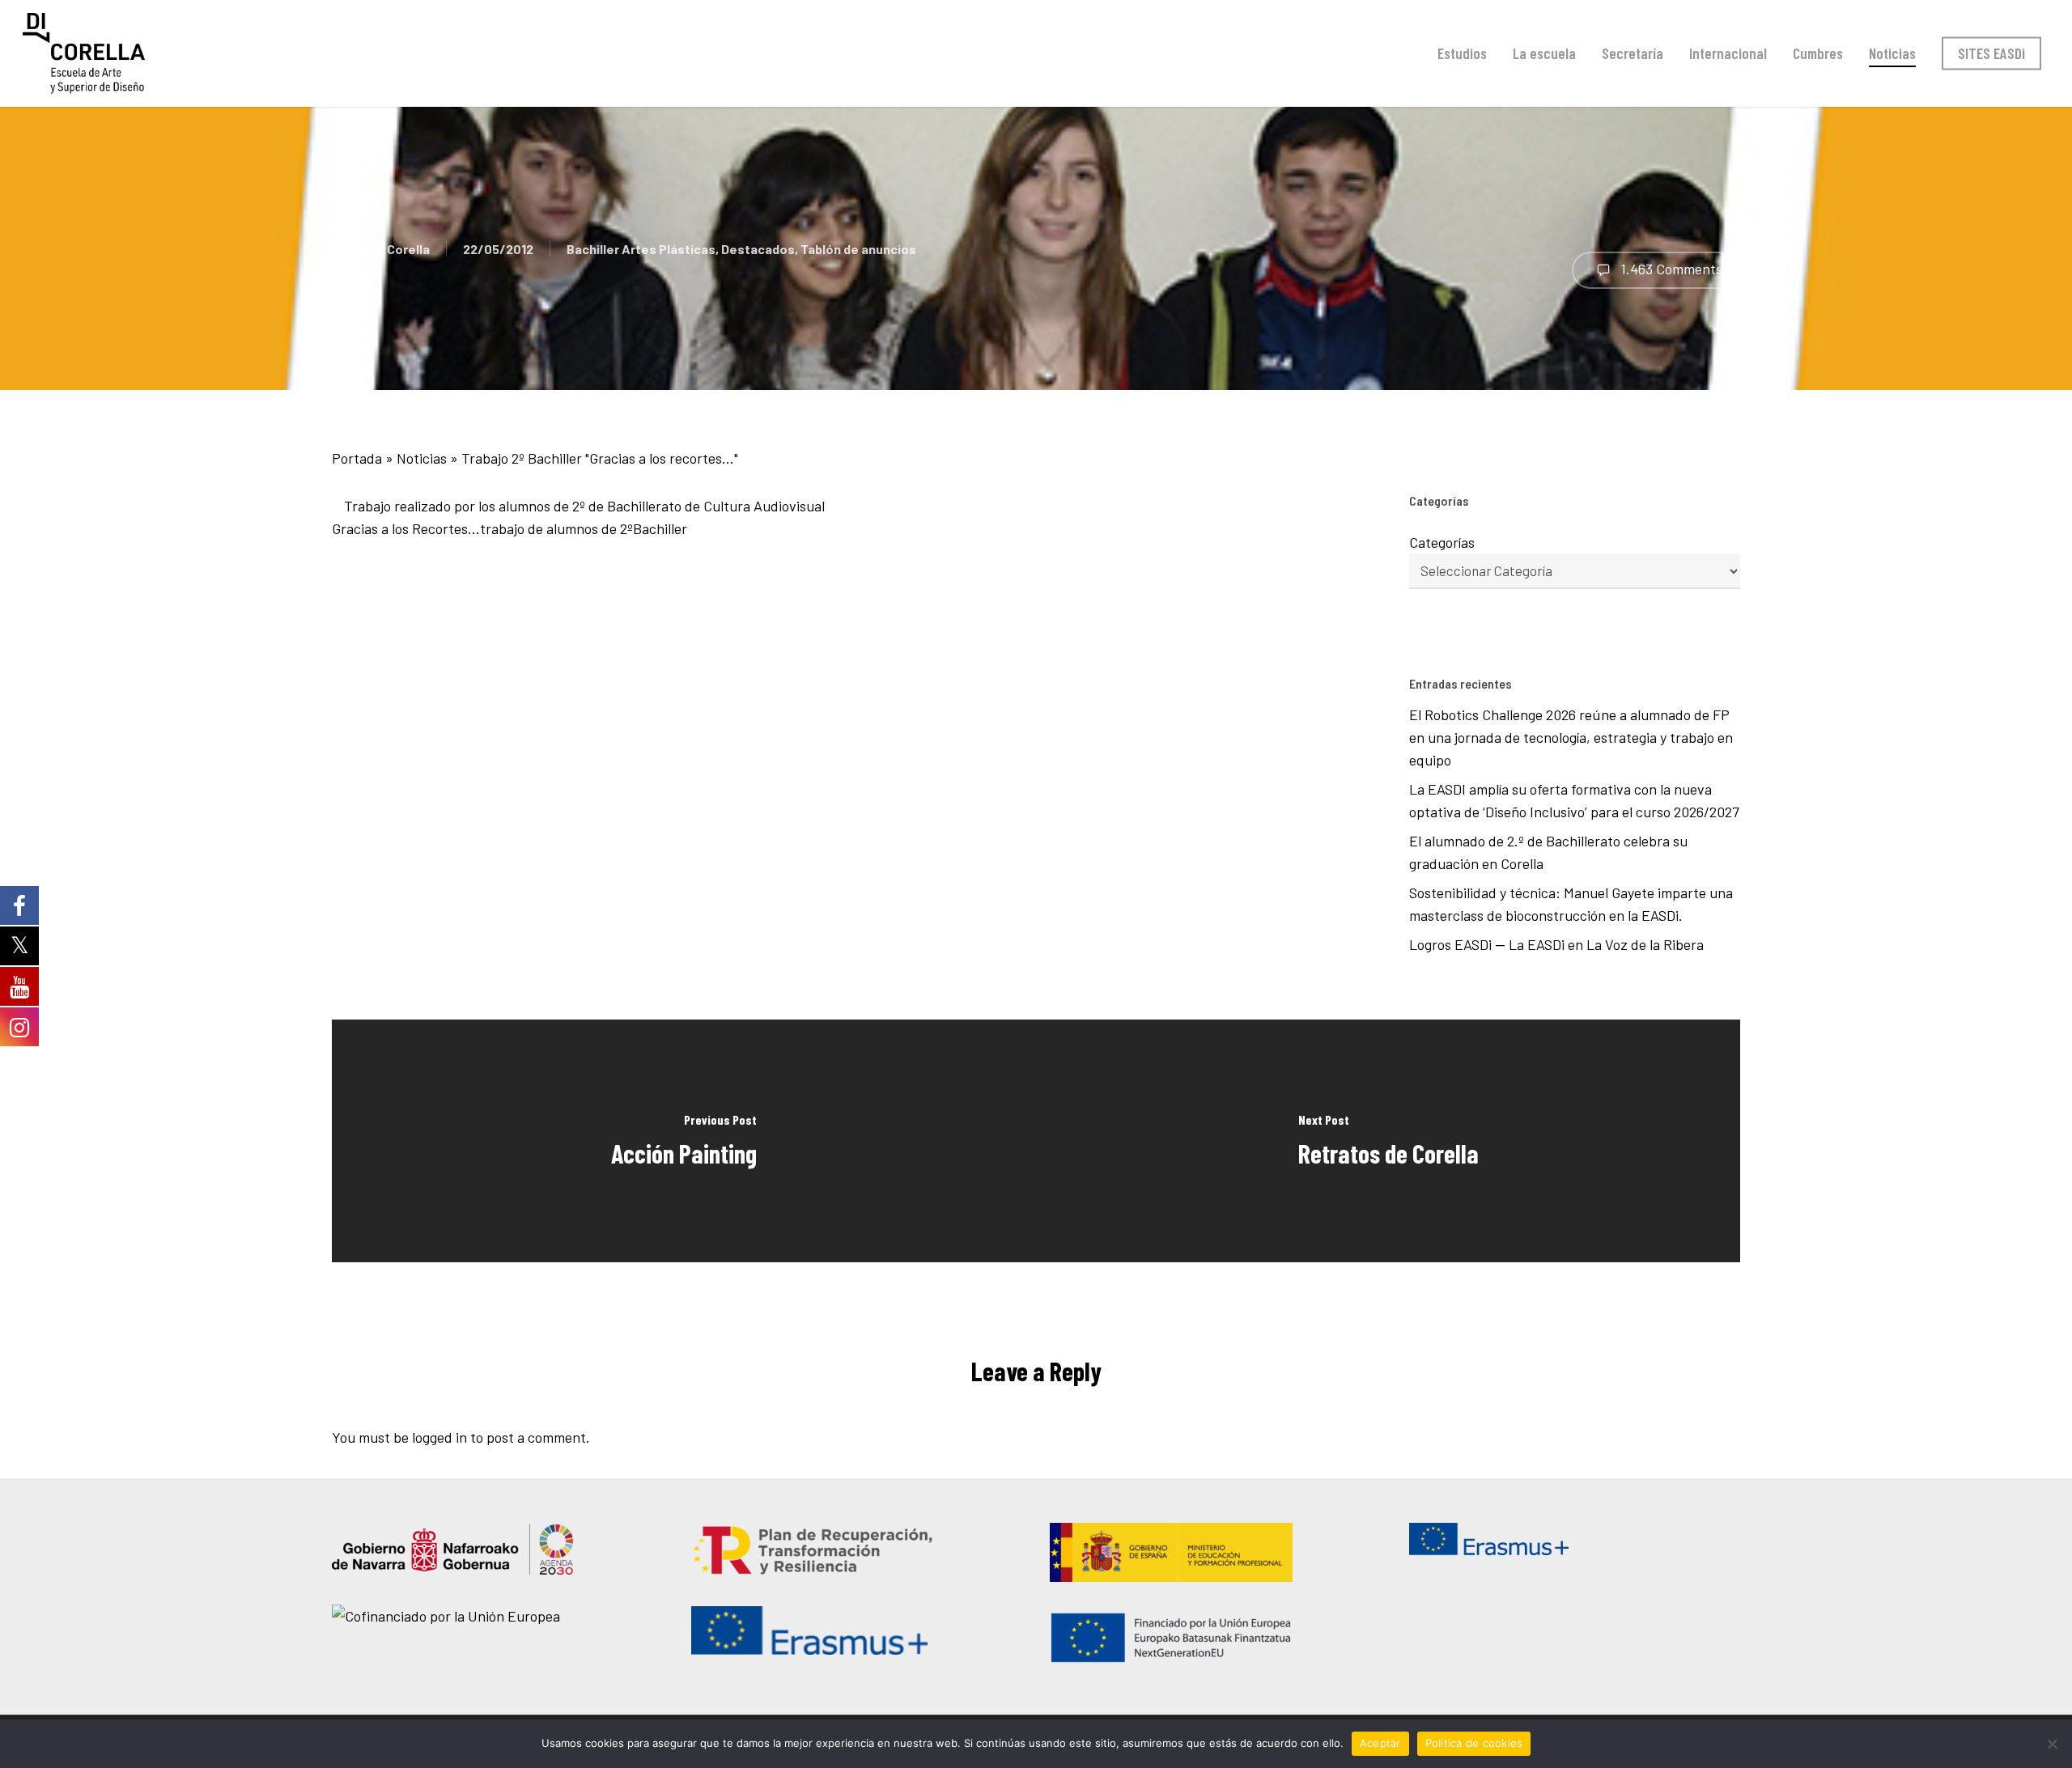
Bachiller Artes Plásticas (641, 249)
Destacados (758, 249)
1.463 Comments (1670, 269)
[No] (2052, 1744)
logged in (439, 1437)
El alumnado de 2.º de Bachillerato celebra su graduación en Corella (1548, 852)
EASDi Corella (389, 249)
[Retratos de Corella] (1388, 1141)
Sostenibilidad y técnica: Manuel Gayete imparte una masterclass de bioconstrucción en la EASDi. (1571, 904)
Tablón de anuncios (858, 249)
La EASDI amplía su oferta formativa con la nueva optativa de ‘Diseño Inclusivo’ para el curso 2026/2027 (1574, 800)
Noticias (422, 458)
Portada (357, 458)
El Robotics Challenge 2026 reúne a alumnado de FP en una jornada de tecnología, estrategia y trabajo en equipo (1571, 737)
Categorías (1442, 542)
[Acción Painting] (684, 1141)
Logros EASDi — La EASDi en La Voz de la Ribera (1560, 944)
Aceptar (1380, 1743)
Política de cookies (1474, 1743)
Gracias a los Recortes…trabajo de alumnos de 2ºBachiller (510, 528)
